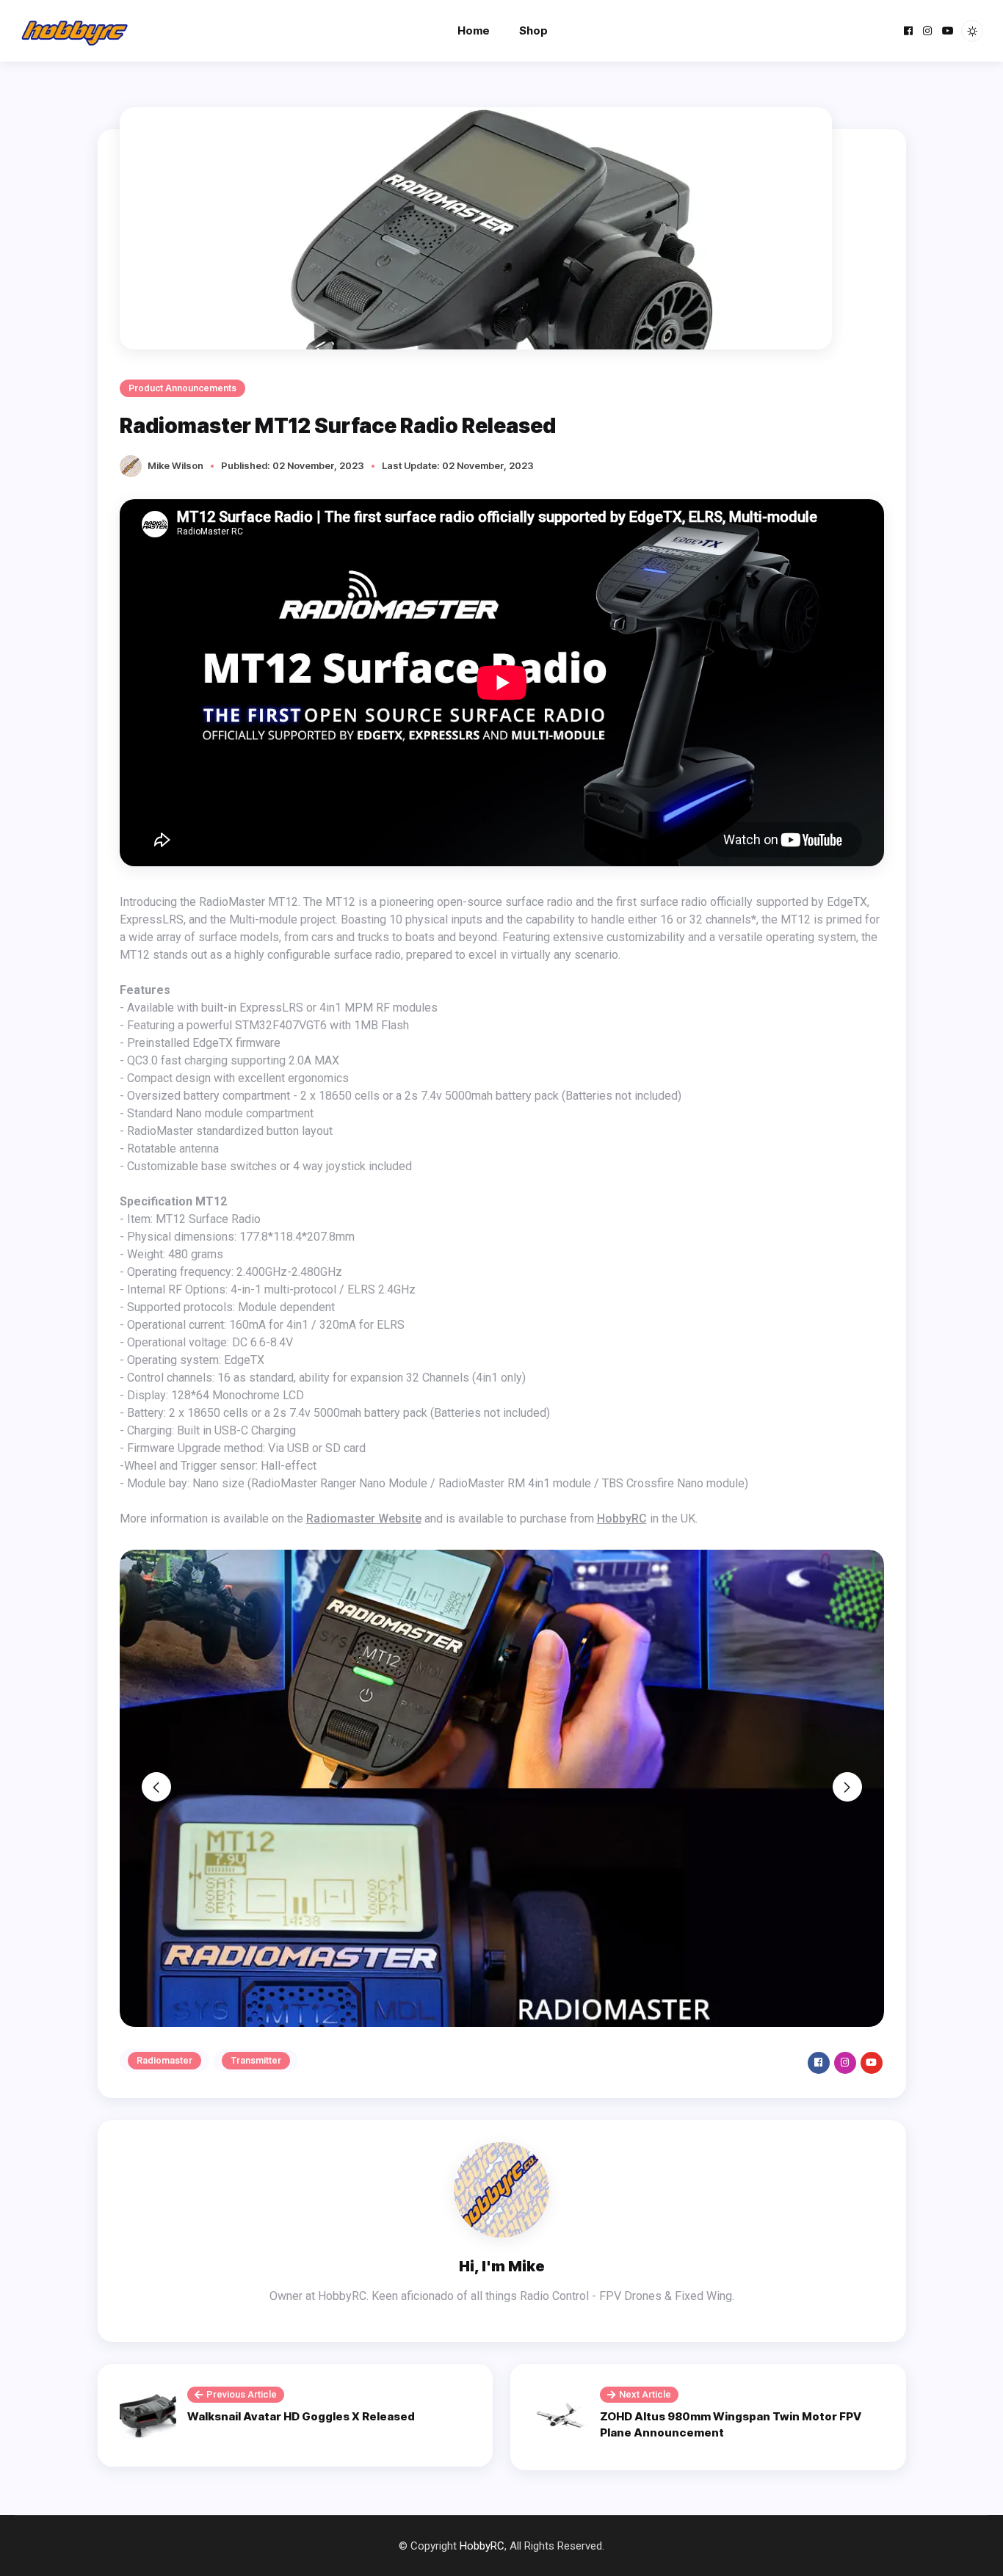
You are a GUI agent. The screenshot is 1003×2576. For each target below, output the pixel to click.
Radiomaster (164, 2060)
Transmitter (256, 2060)
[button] (156, 1787)
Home (474, 30)
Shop (533, 30)
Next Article (645, 2394)
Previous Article (242, 2394)
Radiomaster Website (364, 1519)
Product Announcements (182, 388)
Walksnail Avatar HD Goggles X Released (301, 2416)
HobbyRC (622, 1519)
